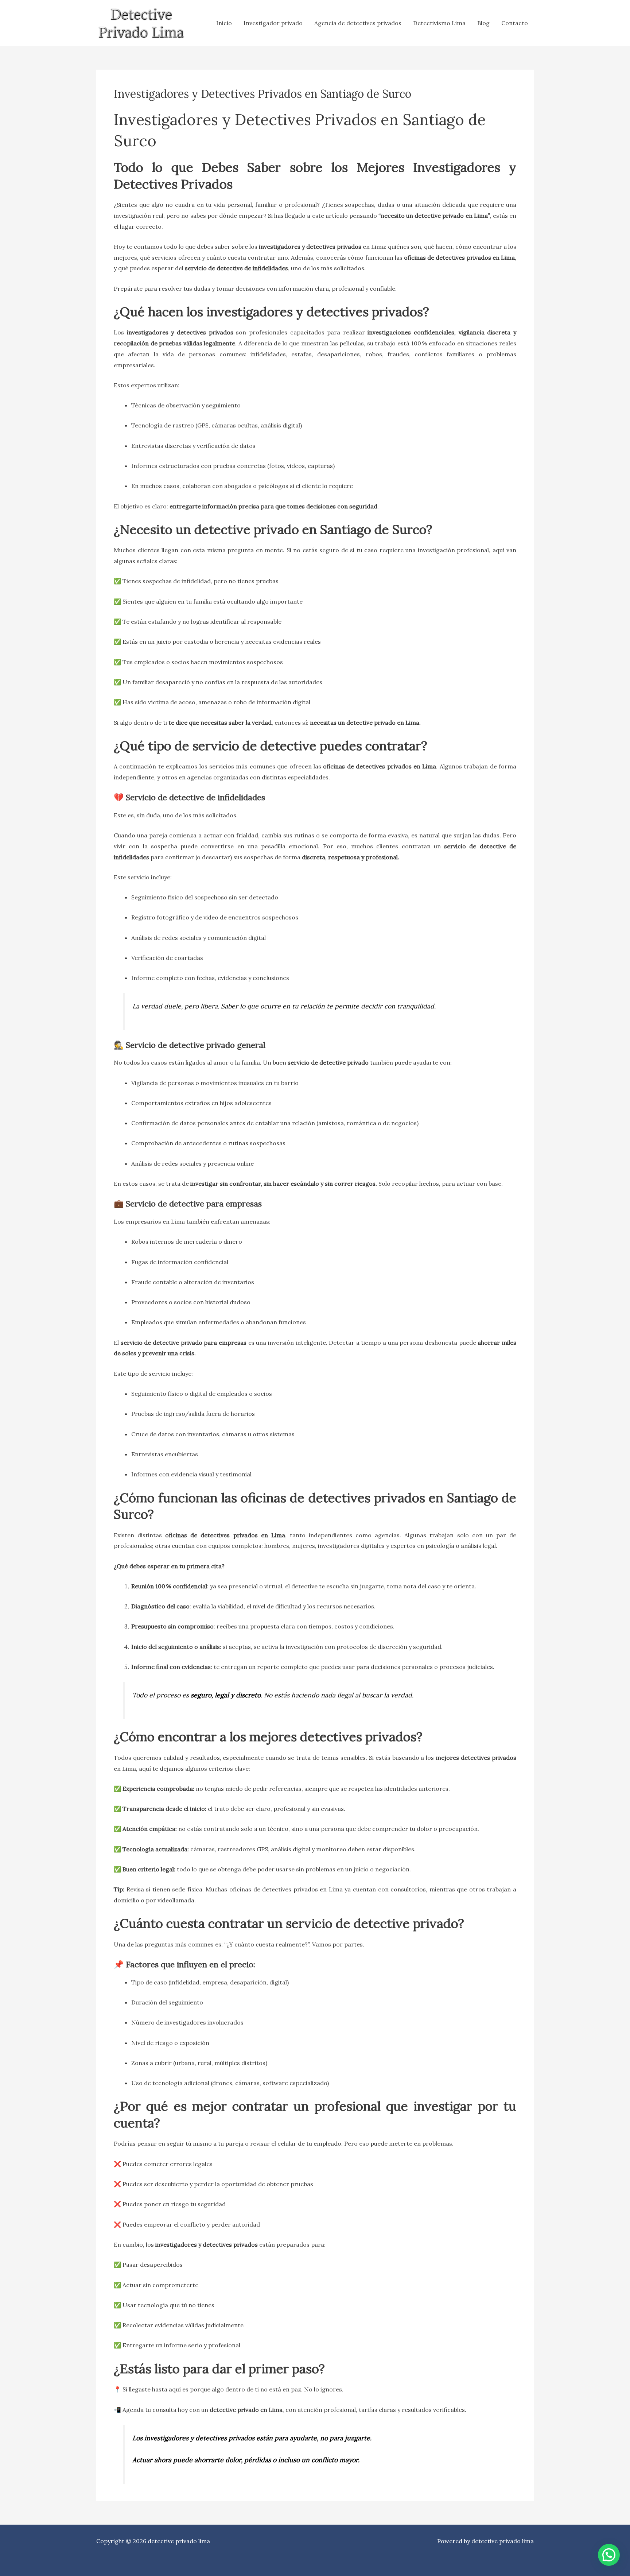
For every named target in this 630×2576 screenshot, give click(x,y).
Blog (483, 23)
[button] (609, 2555)
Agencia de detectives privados (358, 23)
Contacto (515, 23)
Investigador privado (273, 23)
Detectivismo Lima (439, 23)
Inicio (224, 23)
